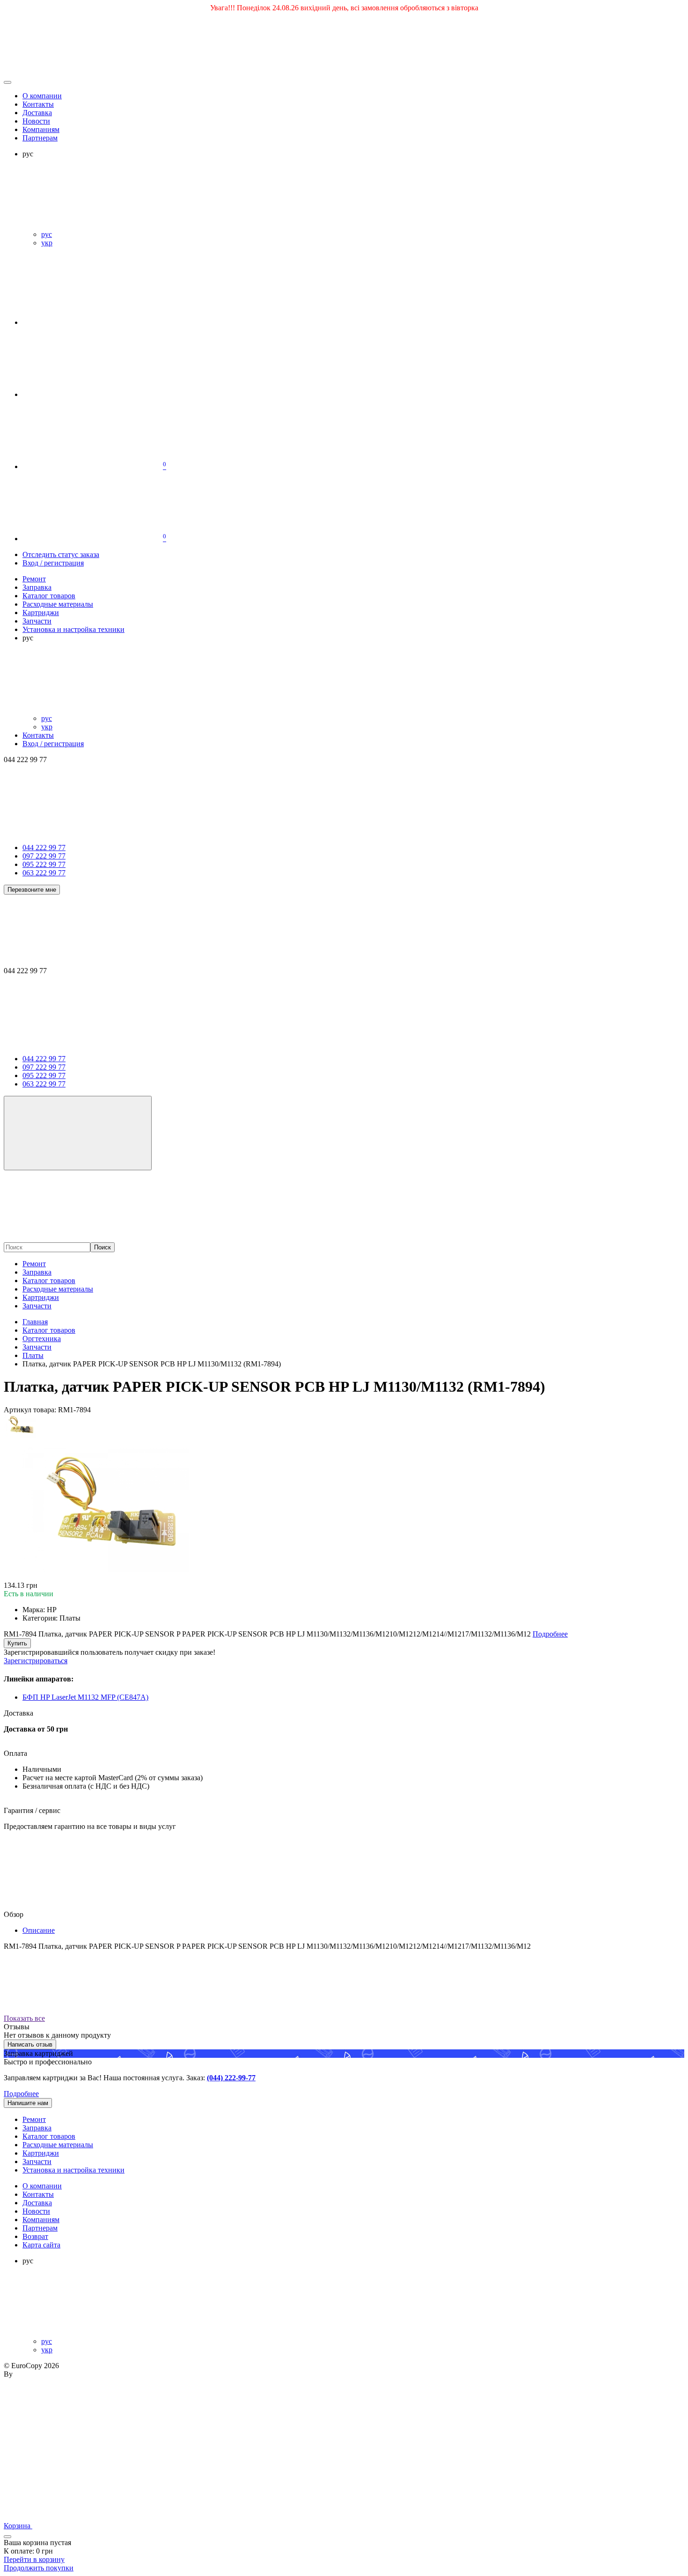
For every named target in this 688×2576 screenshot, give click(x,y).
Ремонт (34, 1264)
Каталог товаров (49, 1281)
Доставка (37, 113)
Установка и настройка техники (73, 2170)
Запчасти (37, 1306)
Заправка (37, 1272)
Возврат (35, 2236)
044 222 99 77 (44, 848)
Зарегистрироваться (36, 1661)
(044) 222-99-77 (231, 2078)
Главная (35, 1322)
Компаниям (41, 129)
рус (47, 234)
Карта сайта (41, 2245)
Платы (33, 1355)
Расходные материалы (58, 1289)
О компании (42, 96)
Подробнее (21, 2094)
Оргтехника (42, 1339)
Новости (36, 121)
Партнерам (40, 138)
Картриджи (41, 1297)
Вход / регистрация (53, 563)
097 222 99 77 (44, 856)
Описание (39, 1930)
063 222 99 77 (44, 873)
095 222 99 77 (44, 864)
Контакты (38, 104)
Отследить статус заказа (61, 554)
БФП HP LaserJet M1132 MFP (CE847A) (85, 1697)
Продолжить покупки (39, 2568)
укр (47, 243)
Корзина (18, 2526)
